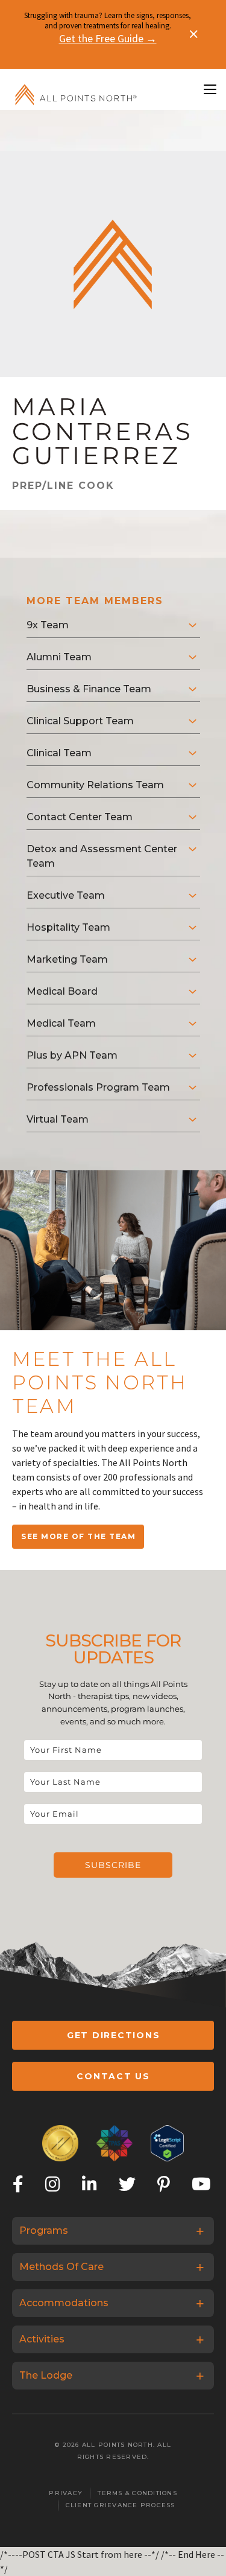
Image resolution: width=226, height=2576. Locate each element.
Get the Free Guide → (108, 38)
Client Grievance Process (121, 2505)
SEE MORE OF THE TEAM (78, 1536)
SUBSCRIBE (113, 1865)
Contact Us (113, 2076)
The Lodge (46, 2375)
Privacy (66, 2493)
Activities (42, 2339)
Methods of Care (61, 2267)
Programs (44, 2230)
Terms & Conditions (137, 2493)
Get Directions (114, 2035)
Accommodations (64, 2303)
